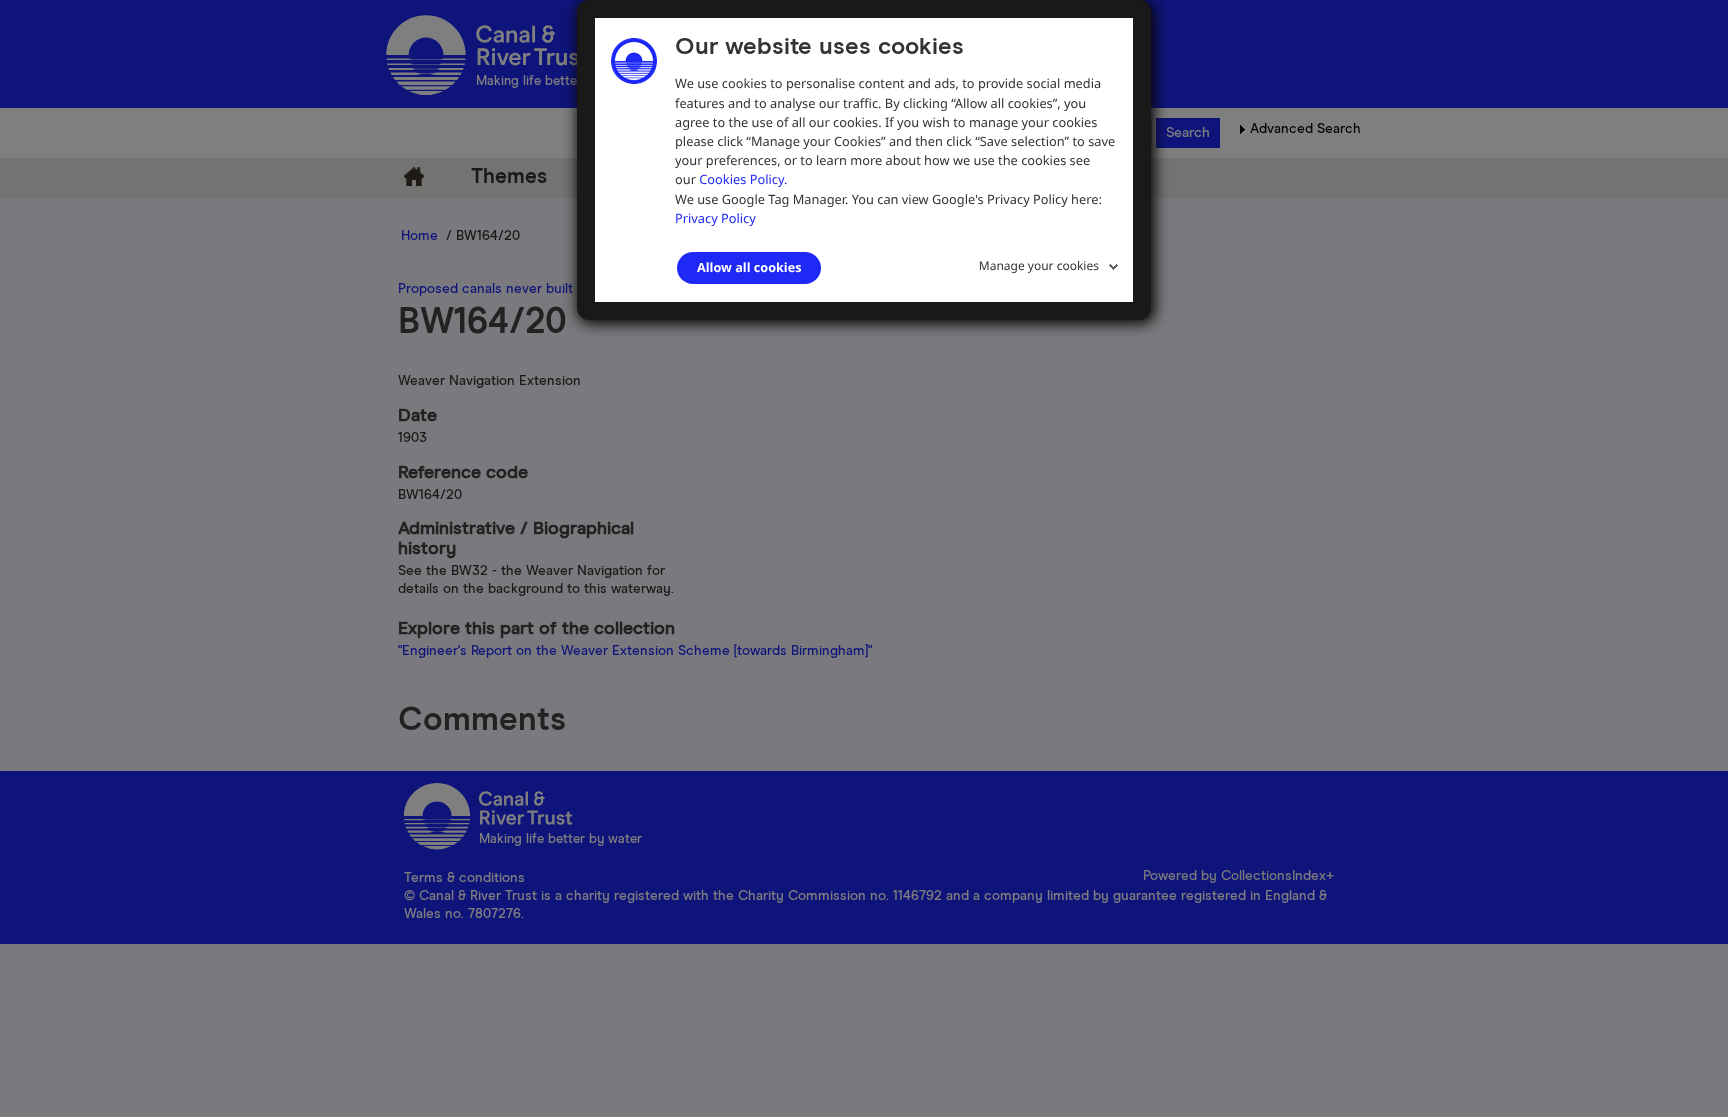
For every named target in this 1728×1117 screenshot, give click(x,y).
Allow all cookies (749, 267)
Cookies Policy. (743, 179)
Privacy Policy (715, 218)
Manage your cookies (1039, 265)
